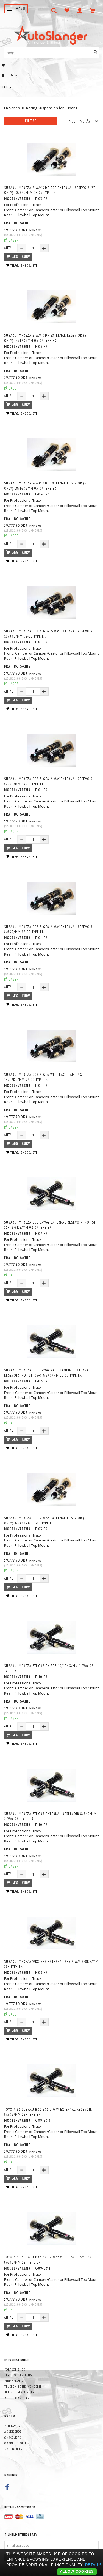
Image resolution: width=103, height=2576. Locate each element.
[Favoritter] (67, 10)
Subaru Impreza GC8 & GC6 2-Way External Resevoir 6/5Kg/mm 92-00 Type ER (48, 782)
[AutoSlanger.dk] (51, 34)
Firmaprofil (14, 2381)
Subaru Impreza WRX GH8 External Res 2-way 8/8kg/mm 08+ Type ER (51, 1964)
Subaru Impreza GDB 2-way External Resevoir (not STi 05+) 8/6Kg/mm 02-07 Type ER (50, 1225)
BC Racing (22, 223)
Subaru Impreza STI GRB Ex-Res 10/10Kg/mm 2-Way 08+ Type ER (50, 1669)
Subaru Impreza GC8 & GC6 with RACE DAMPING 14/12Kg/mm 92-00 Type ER (43, 1077)
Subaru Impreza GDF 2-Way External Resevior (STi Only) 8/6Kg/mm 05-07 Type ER (47, 1521)
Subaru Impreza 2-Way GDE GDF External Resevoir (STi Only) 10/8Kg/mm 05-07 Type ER (50, 190)
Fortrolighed (15, 2369)
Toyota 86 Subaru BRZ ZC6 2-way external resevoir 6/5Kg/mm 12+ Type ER (48, 2112)
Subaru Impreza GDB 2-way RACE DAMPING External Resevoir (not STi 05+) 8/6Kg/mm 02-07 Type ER (47, 1373)
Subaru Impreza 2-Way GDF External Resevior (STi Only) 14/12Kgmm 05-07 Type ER (47, 338)
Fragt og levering (18, 2375)
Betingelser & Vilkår (21, 2392)
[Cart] (93, 10)
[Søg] (96, 52)
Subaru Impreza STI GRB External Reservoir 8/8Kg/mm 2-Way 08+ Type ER (50, 1816)
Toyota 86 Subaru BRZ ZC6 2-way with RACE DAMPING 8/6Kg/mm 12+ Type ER (48, 2260)
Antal (9, 248)
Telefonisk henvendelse (23, 2386)
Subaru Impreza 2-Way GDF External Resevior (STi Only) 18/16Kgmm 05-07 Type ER (47, 486)
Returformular (17, 2398)
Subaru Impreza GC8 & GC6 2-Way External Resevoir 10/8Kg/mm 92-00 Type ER (48, 634)
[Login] (80, 10)
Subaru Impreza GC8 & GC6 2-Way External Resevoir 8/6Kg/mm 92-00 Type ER (48, 929)
